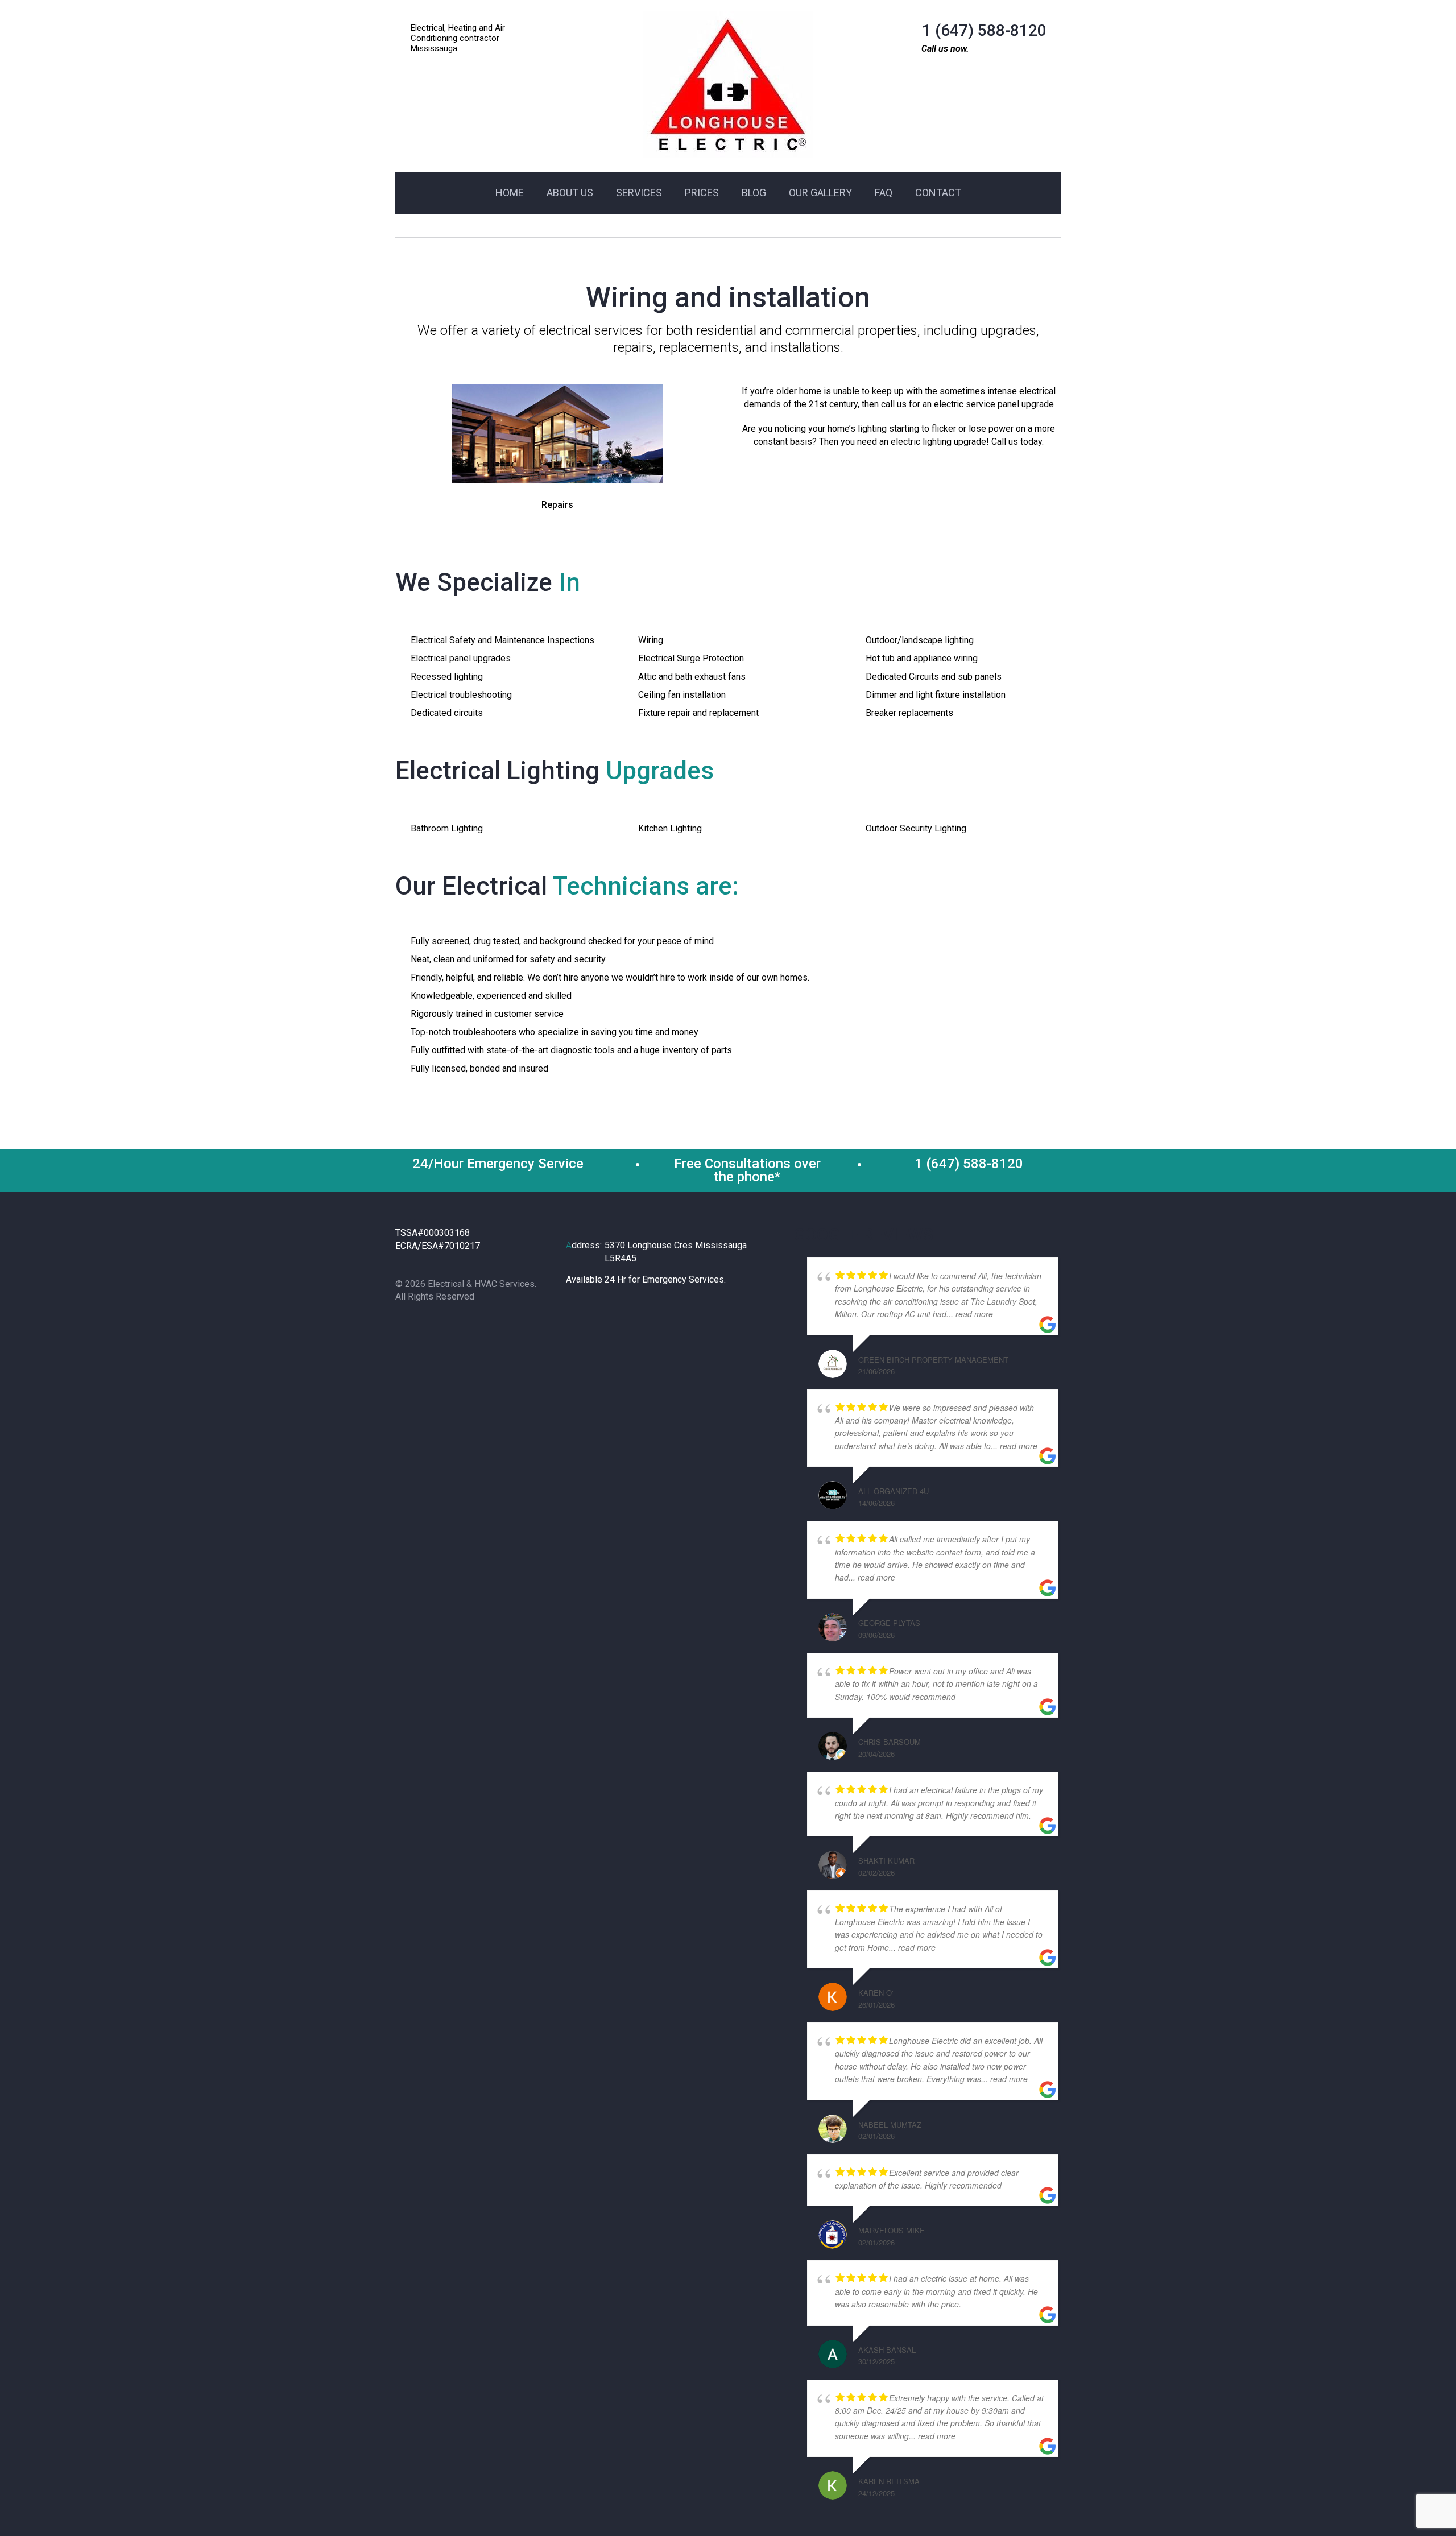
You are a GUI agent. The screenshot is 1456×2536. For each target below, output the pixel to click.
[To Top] (1421, 2501)
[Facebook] (405, 1326)
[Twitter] (427, 1326)
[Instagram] (450, 1326)
